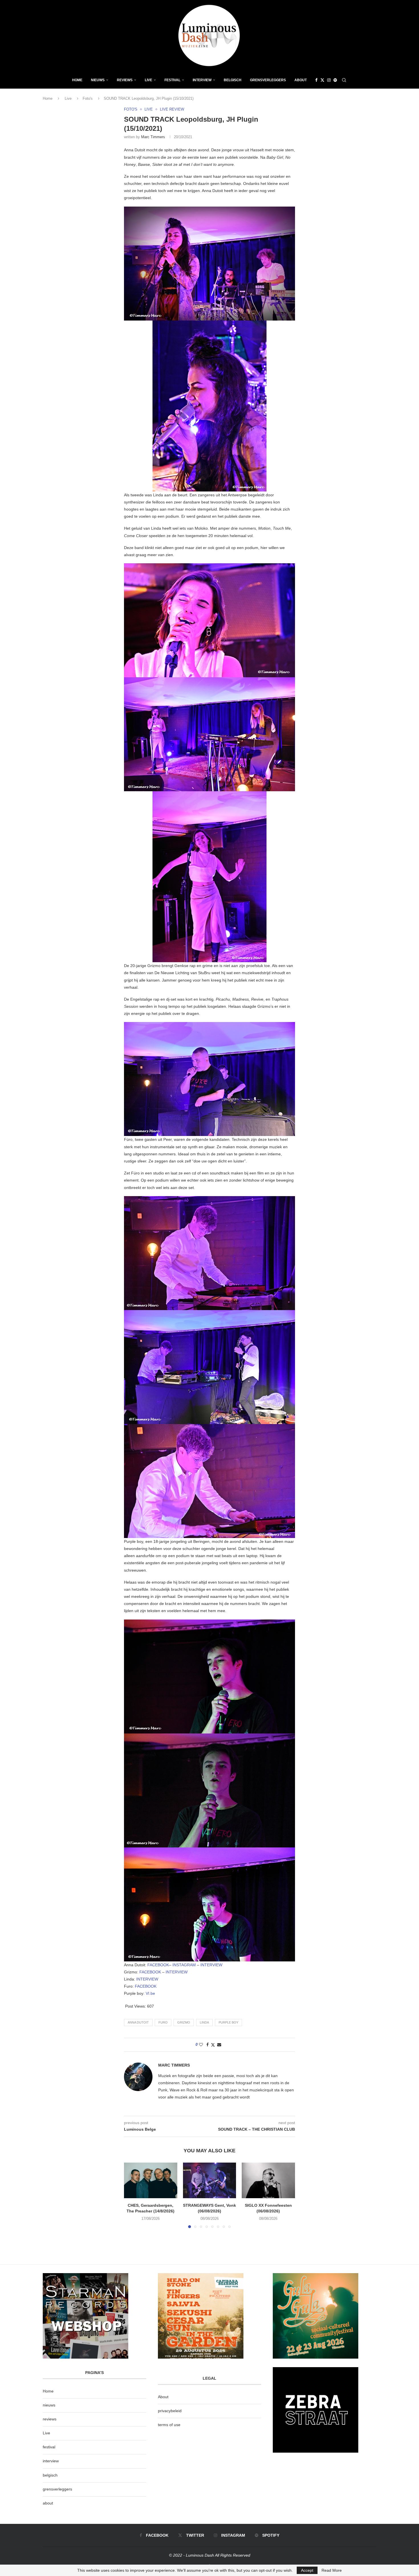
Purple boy (228, 2022)
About (301, 80)
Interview (202, 80)
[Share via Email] (219, 2045)
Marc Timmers (153, 137)
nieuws (98, 80)
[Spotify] (335, 80)
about (48, 2503)
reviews (50, 2419)
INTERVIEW (211, 1965)
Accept (307, 2570)
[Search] (344, 80)
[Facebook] (316, 80)
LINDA (204, 2022)
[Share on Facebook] (208, 2045)
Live (149, 80)
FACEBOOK (158, 1965)
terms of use (169, 2425)
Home (77, 80)
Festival (172, 80)
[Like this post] (201, 2045)
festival (49, 2447)
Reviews (125, 80)
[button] (132, 2195)
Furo (163, 2022)
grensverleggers (57, 2489)
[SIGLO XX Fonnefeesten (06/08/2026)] (268, 2180)
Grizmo (184, 2022)
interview (51, 2461)
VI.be (150, 1993)
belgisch (50, 2475)
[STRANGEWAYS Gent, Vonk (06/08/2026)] (210, 2180)
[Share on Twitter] (213, 2045)
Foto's (88, 98)
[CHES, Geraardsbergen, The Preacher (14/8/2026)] (151, 2180)
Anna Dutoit (138, 2022)
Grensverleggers (268, 80)
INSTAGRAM (184, 1965)
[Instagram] (329, 80)
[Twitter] (322, 80)
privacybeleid (170, 2411)
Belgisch (233, 80)
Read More (332, 2570)
